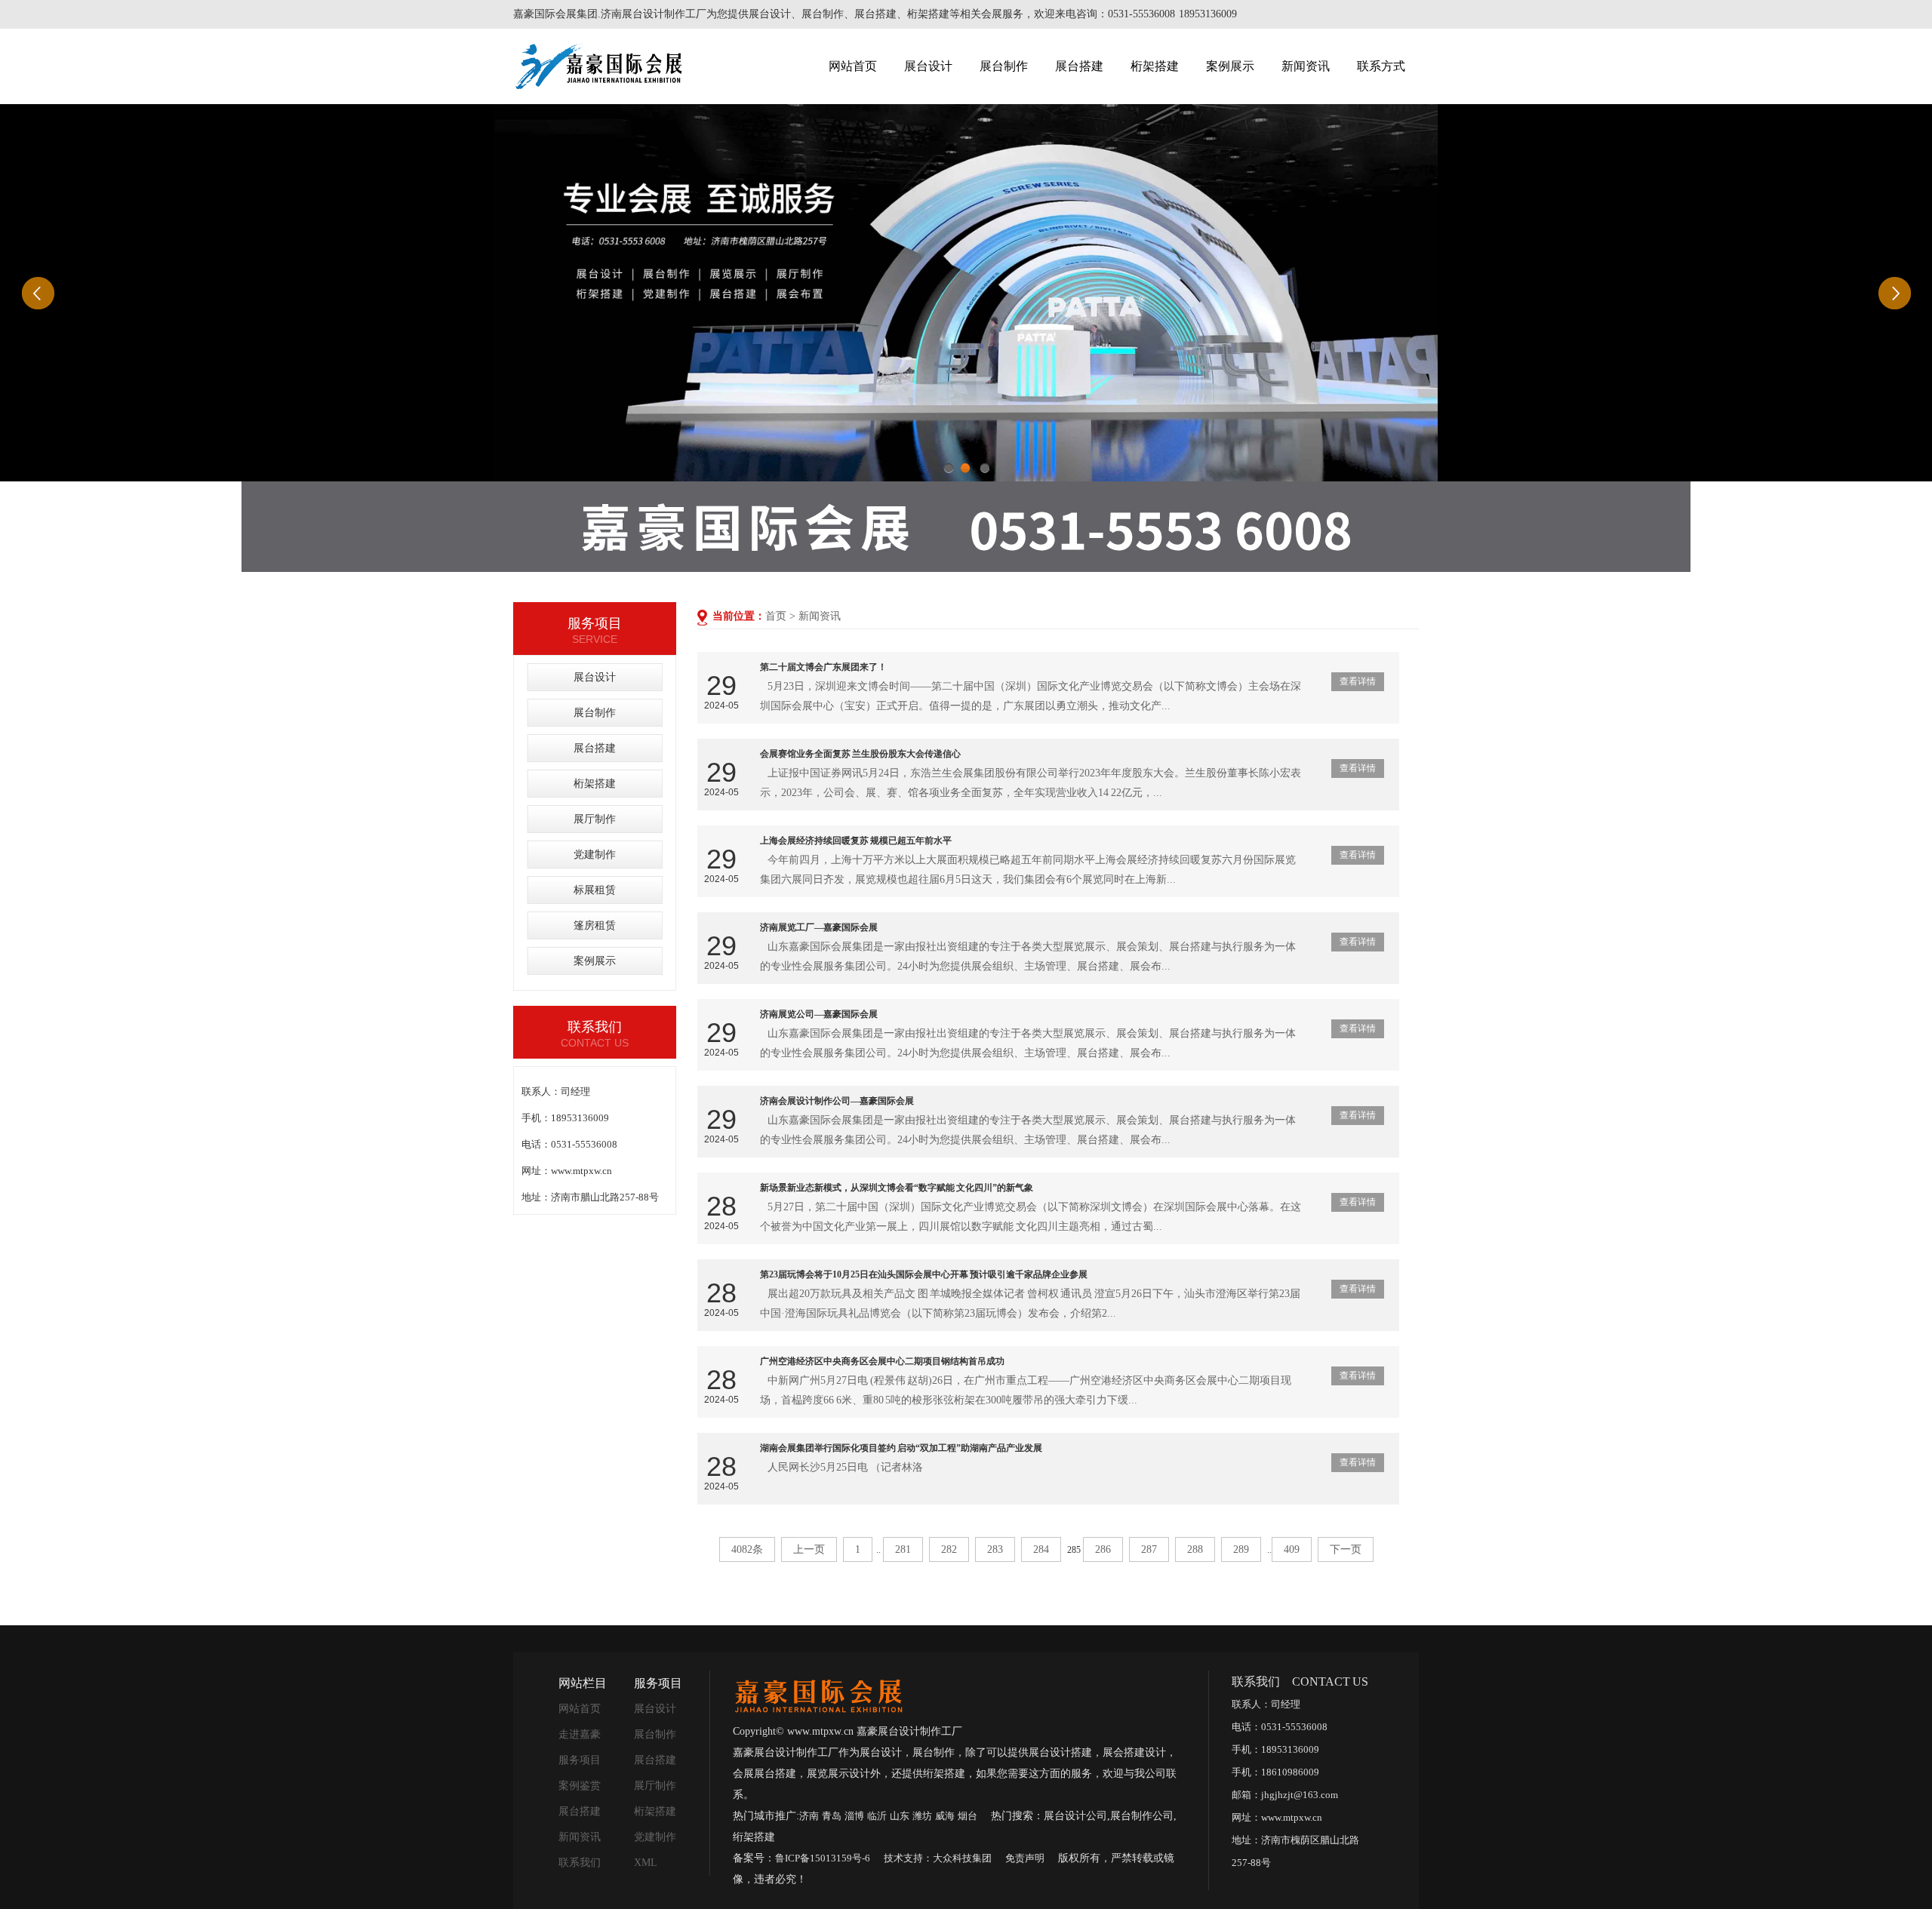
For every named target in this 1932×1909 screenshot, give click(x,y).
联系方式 (1381, 66)
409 (1292, 1549)
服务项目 (580, 1760)
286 (1103, 1549)
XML (646, 1863)
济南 (809, 1816)
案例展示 (1230, 66)
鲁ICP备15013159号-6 (823, 1858)
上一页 (809, 1549)
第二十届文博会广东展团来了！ (823, 667)
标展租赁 (595, 890)
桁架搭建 (1155, 66)
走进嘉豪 (580, 1734)
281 (903, 1549)
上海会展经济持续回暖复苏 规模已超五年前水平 (856, 841)
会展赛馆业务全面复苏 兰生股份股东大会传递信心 (860, 754)
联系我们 (580, 1863)
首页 (776, 616)
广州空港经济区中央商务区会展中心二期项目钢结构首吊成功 (882, 1361)
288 (1195, 1549)
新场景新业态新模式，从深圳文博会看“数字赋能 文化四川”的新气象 (897, 1188)
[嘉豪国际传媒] (818, 1694)
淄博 (854, 1816)
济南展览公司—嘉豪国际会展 (819, 1014)
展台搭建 (1079, 66)
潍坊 (922, 1816)
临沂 (877, 1816)
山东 (900, 1816)
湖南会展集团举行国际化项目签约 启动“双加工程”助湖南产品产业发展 (901, 1448)
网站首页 (853, 66)
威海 (945, 1816)
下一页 (1346, 1549)
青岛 (832, 1816)
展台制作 (1004, 66)
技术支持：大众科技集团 (938, 1858)
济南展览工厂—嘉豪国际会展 (819, 927)
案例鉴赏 (580, 1786)
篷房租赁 (595, 925)
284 (1041, 1549)
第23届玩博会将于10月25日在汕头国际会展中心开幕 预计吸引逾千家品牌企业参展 (924, 1274)
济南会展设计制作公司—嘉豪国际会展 (837, 1101)
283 (995, 1549)
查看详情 (1358, 681)
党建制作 (595, 855)
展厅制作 (595, 819)
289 (1241, 1549)
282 (949, 1549)
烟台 (968, 1816)
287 (1149, 1549)
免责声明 (1025, 1858)
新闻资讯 (1306, 66)
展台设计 (928, 66)
